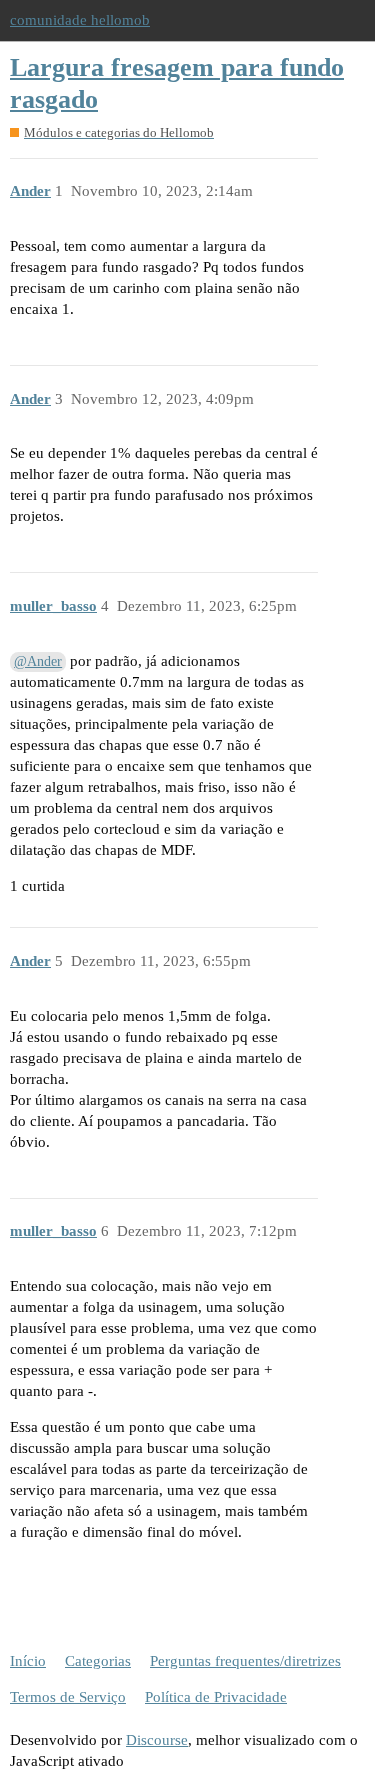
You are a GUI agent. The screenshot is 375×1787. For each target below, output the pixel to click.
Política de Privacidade (216, 1697)
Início (28, 1661)
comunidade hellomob (80, 20)
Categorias (98, 1661)
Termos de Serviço (68, 1697)
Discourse (157, 1740)
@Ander (38, 661)
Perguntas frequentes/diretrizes (245, 1661)
